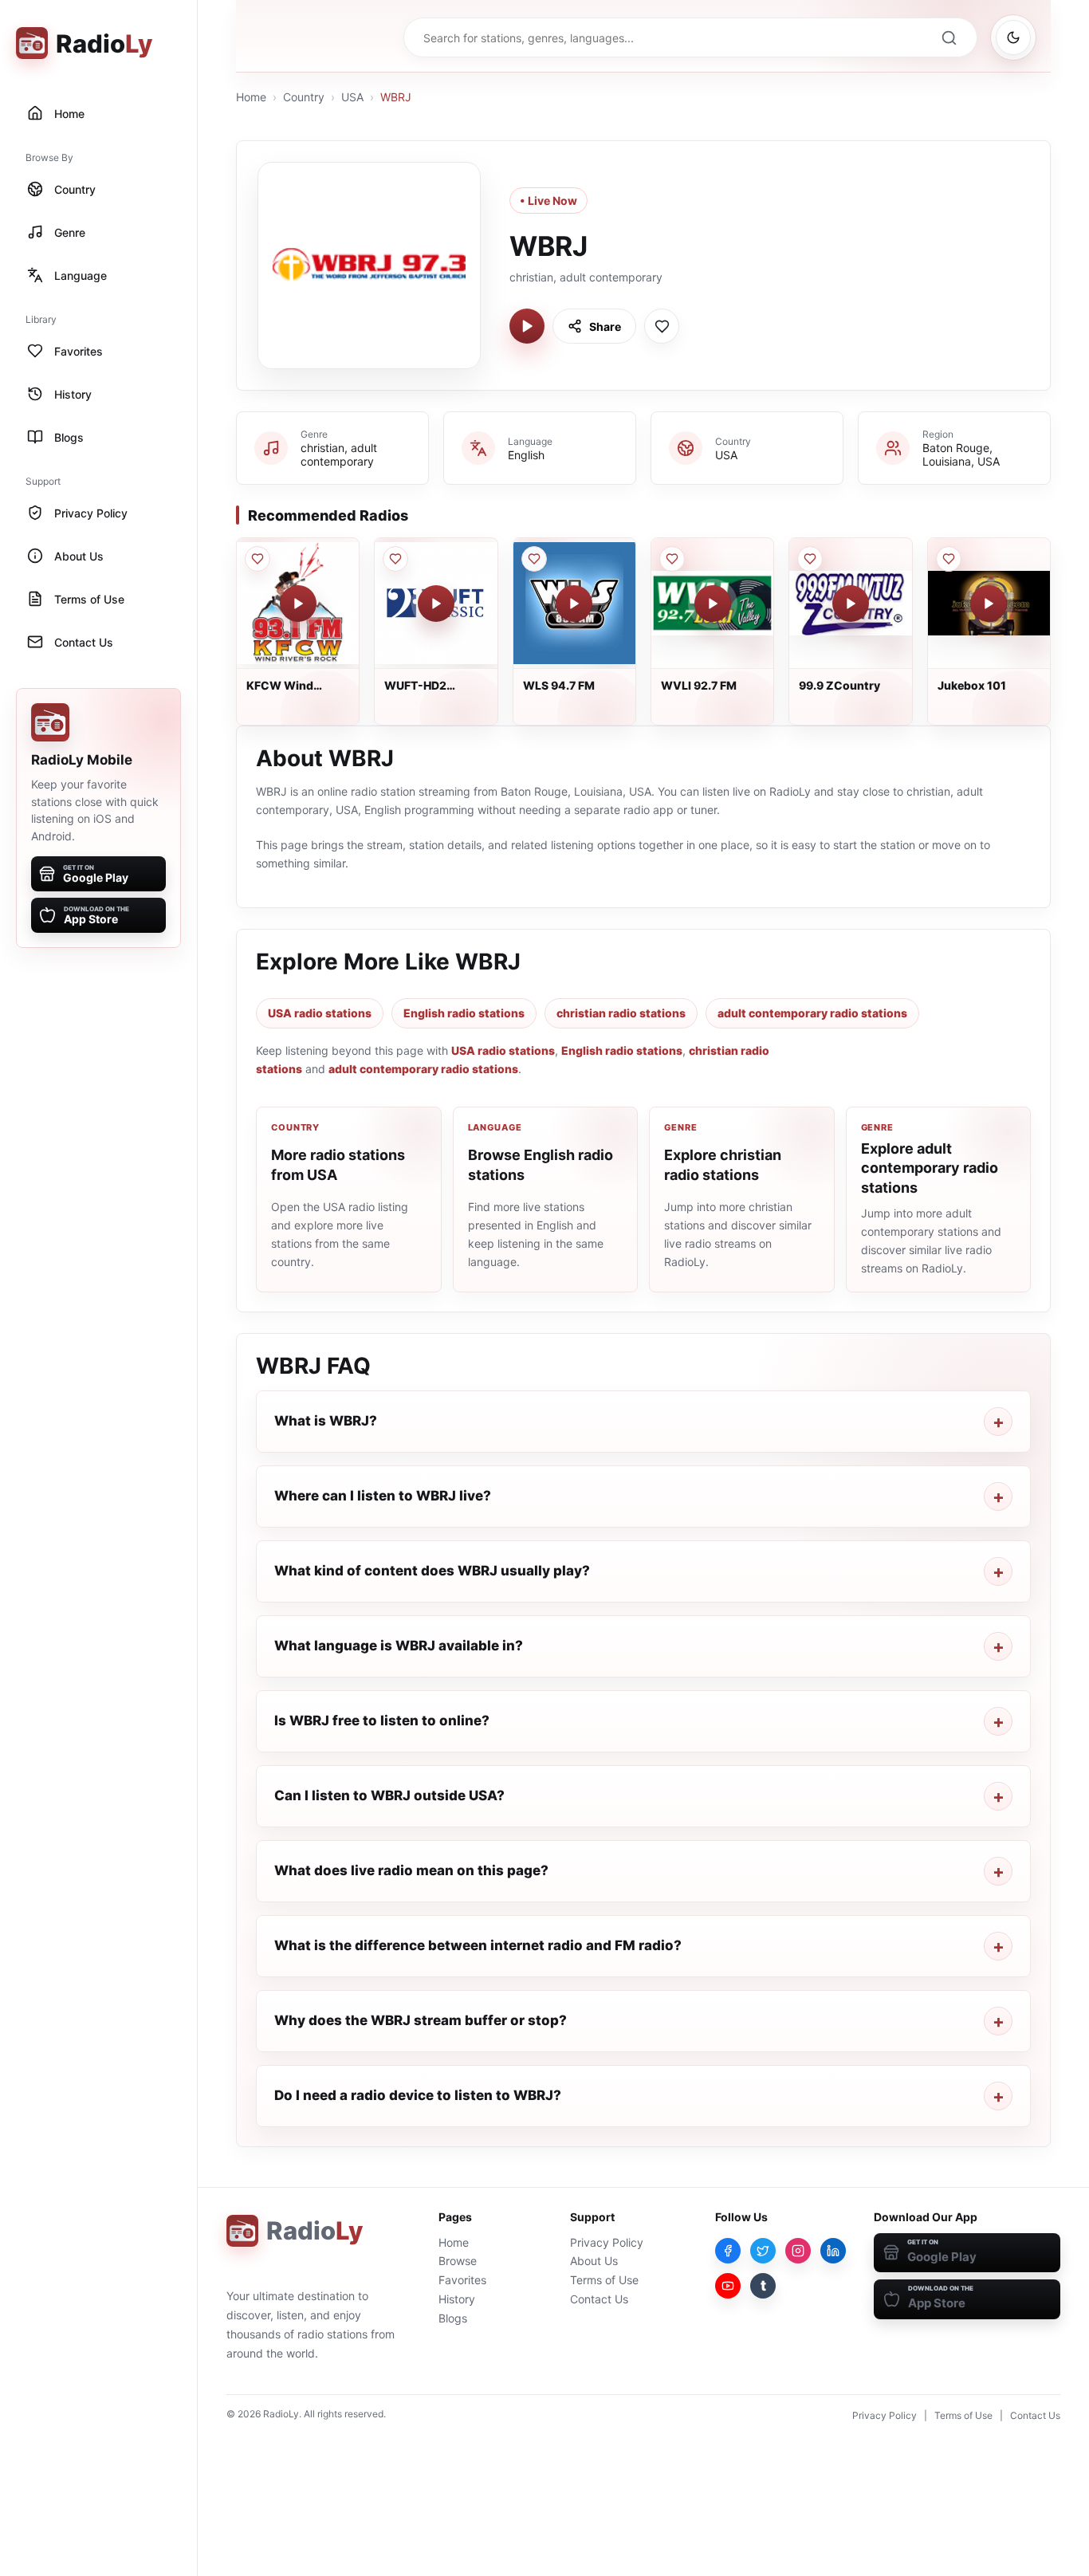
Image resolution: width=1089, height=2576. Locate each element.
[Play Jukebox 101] (989, 604)
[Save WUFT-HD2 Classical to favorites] (395, 559)
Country (304, 97)
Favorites (462, 2280)
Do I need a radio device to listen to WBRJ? (418, 2095)
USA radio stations (320, 1013)
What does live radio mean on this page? (411, 1870)
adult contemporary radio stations (812, 1013)
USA (352, 97)
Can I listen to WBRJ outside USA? (389, 1795)
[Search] (949, 37)
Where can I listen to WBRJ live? (383, 1496)
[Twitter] (763, 2251)
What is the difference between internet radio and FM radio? (478, 1945)
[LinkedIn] (833, 2251)
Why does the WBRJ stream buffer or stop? (421, 2020)
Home (251, 97)
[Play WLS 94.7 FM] (574, 604)
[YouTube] (728, 2286)
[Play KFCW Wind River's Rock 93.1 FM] (298, 604)
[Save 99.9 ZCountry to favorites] (810, 559)
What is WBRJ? (326, 1421)
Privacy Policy (607, 2242)
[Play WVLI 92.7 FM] (713, 604)
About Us (594, 2261)
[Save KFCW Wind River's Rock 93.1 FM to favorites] (258, 559)
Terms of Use (604, 2280)
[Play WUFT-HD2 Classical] (436, 604)
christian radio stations (621, 1013)
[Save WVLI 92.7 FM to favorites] (672, 559)
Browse (458, 2261)
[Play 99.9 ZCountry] (851, 604)
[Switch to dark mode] (1013, 37)
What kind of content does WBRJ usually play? (432, 1571)
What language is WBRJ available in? (399, 1646)
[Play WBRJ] (527, 326)
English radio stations (464, 1013)
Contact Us (599, 2299)
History (457, 2299)
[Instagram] (798, 2251)
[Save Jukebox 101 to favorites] (949, 559)
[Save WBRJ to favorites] (662, 326)
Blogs (453, 2318)
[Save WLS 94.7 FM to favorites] (534, 559)
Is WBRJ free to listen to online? (382, 1721)
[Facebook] (728, 2251)
